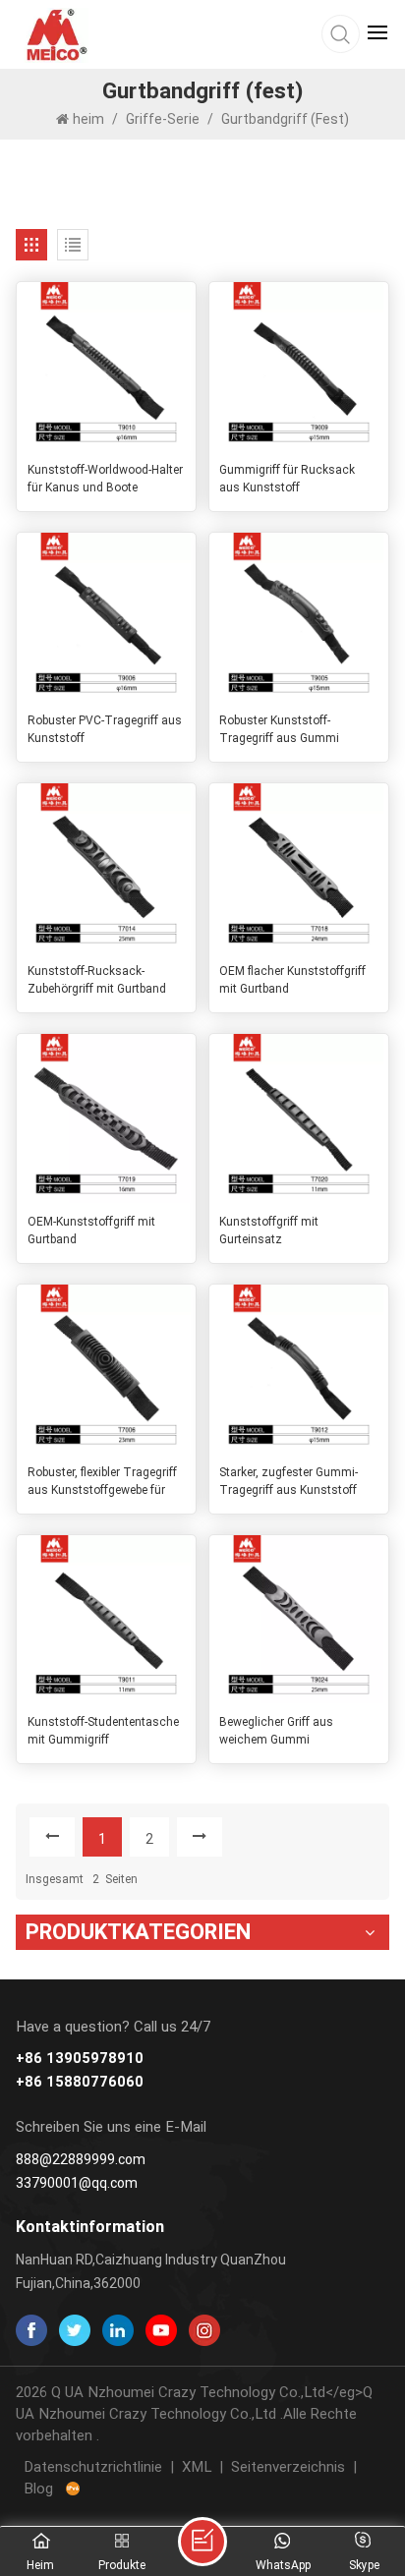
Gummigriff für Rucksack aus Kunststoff (287, 479)
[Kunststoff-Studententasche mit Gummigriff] (106, 1620)
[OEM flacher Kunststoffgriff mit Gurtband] (299, 868)
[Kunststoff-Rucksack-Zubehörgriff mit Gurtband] (106, 868)
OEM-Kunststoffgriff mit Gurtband (91, 1231)
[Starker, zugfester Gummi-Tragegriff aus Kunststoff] (299, 1369)
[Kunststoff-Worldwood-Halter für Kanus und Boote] (106, 367)
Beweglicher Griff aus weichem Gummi (276, 1731)
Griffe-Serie (163, 119)
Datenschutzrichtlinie (93, 2467)
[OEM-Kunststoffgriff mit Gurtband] (106, 1118)
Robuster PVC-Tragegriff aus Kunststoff (105, 729)
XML (197, 2467)
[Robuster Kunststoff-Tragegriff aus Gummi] (299, 617)
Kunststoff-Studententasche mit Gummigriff (103, 1731)
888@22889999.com (81, 2159)
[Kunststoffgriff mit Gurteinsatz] (299, 1118)
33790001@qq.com (77, 2183)
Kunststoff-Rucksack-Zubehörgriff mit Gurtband (97, 980)
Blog (38, 2489)
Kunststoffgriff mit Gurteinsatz (269, 1231)
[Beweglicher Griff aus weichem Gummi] (299, 1620)
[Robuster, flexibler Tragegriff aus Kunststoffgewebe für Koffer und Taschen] (106, 1369)
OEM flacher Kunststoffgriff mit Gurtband (292, 980)
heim (90, 119)
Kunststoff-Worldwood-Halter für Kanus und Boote (105, 479)
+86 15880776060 (80, 2082)
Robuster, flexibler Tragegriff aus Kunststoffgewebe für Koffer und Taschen (102, 1482)
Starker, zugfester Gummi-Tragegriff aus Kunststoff (289, 1481)
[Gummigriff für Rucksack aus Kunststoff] (299, 367)
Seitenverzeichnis (288, 2467)
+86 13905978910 (80, 2059)
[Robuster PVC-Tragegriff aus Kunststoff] (106, 617)
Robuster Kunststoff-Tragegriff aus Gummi (279, 729)
